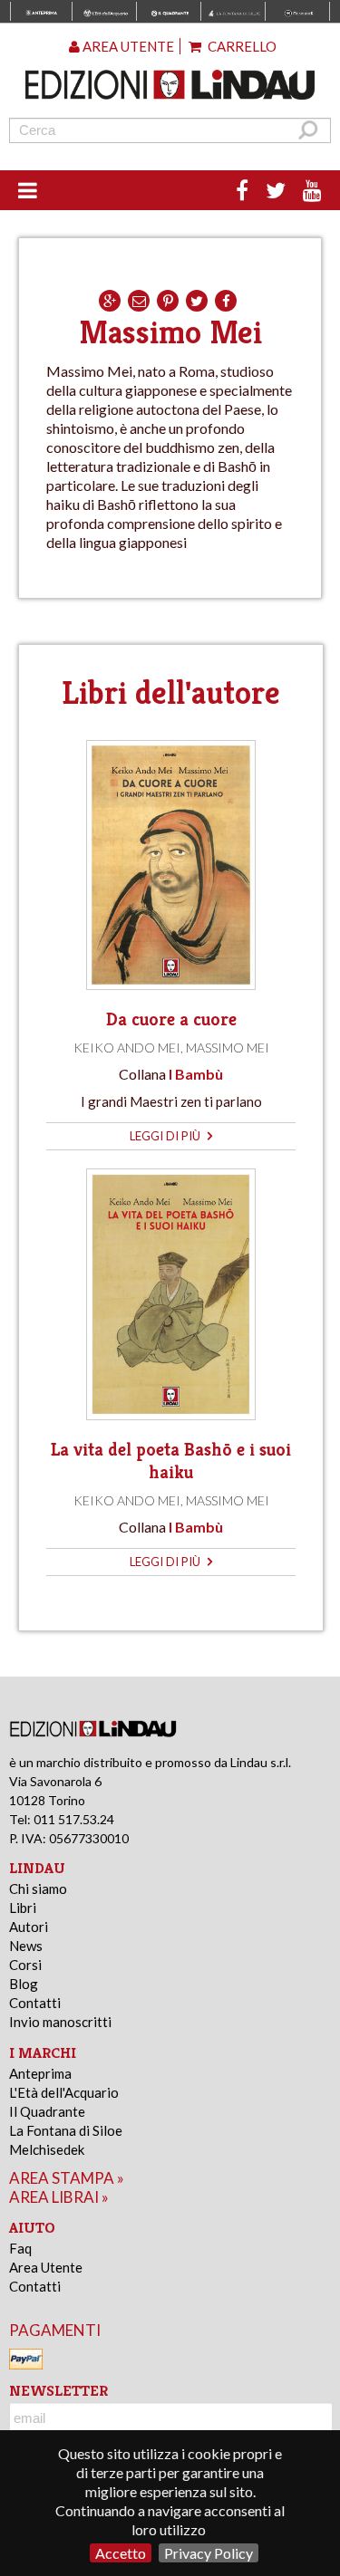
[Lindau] (170, 85)
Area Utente (46, 2267)
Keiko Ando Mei (127, 1048)
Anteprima (40, 2073)
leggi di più (166, 1136)
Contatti (35, 2003)
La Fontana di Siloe (66, 2130)
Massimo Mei (228, 1048)
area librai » (59, 2197)
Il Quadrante (47, 2111)
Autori (29, 1927)
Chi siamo (38, 1889)
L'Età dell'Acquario (64, 2092)
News (26, 1946)
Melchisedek (47, 2149)
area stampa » (67, 2178)
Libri (23, 1908)
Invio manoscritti (60, 2022)
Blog (24, 1984)
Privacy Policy (209, 2553)
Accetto (121, 2553)
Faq (20, 2248)
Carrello (241, 46)
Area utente (127, 46)
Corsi (25, 1965)
